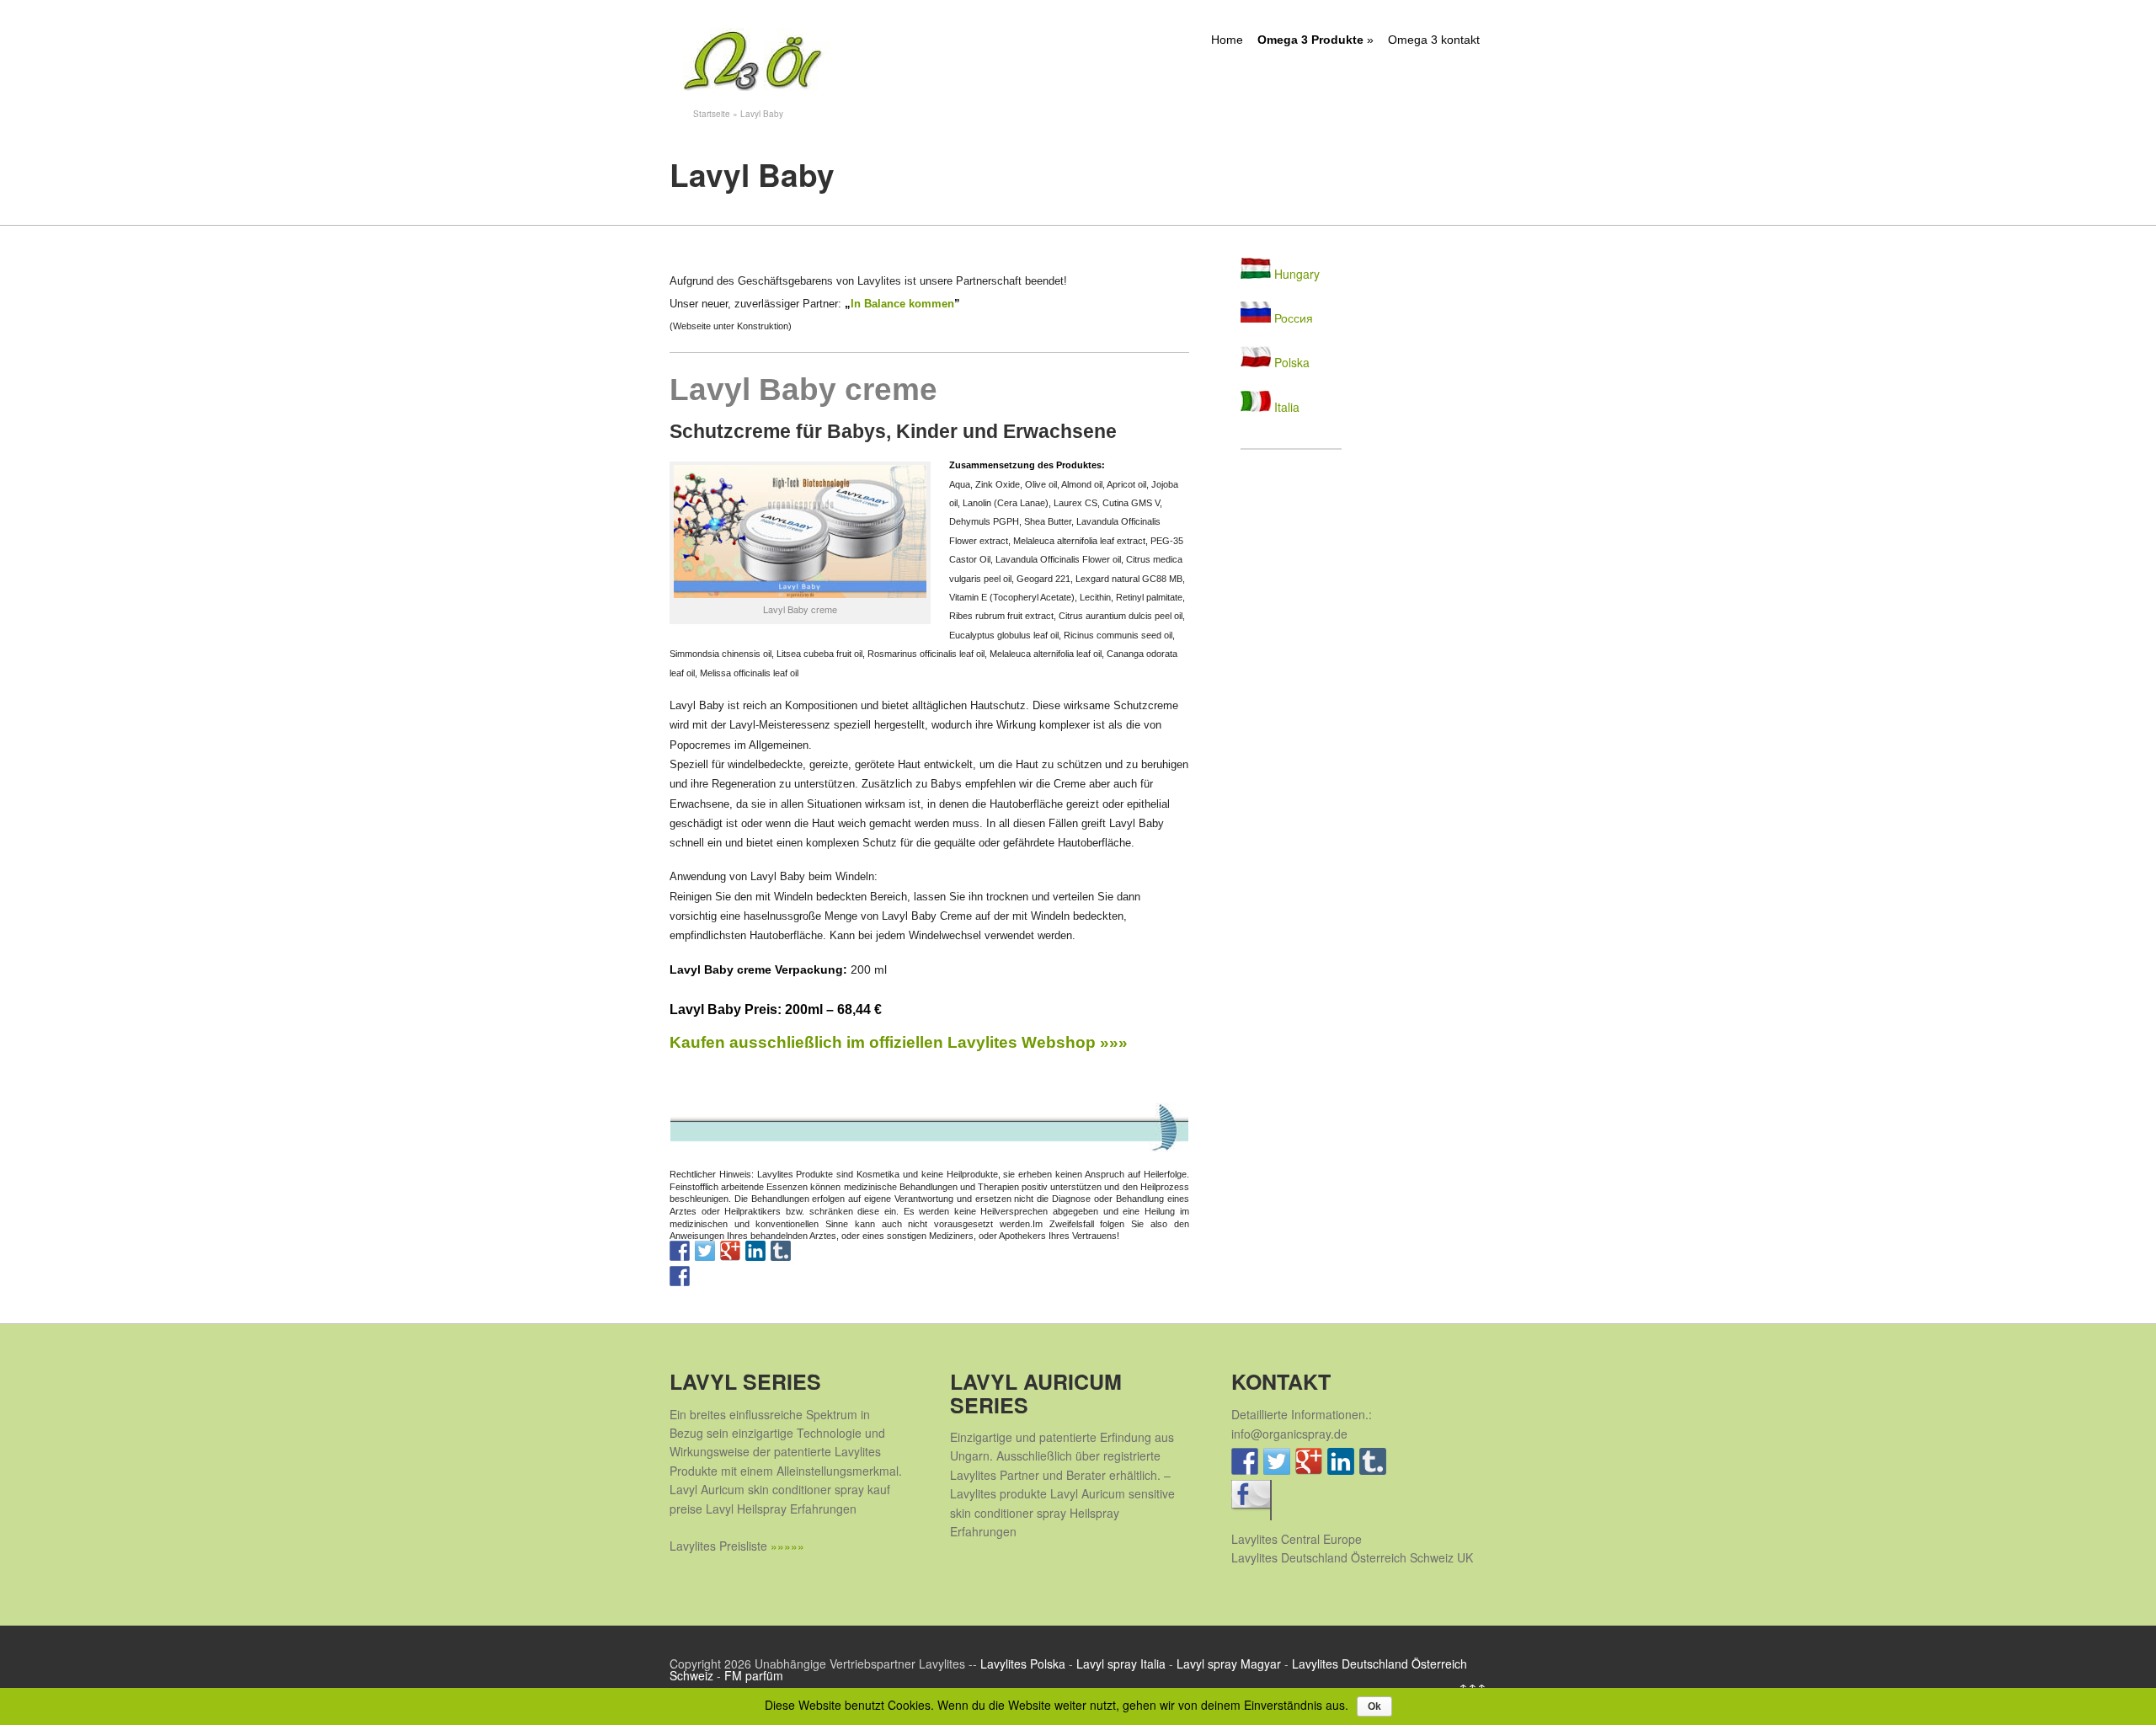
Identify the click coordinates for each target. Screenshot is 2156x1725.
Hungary (1295, 274)
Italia (1285, 407)
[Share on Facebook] (680, 1251)
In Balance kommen (902, 304)
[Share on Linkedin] (755, 1251)
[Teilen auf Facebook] (680, 1276)
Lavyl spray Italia (1121, 1664)
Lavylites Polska (1023, 1664)
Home (1227, 40)
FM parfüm (754, 1675)
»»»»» (787, 1546)
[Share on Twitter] (705, 1251)
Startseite (712, 114)
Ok (1374, 1706)
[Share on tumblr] (781, 1251)
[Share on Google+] (730, 1251)
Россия (1292, 318)
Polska (1290, 362)
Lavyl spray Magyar (1229, 1664)
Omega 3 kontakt (1434, 40)
